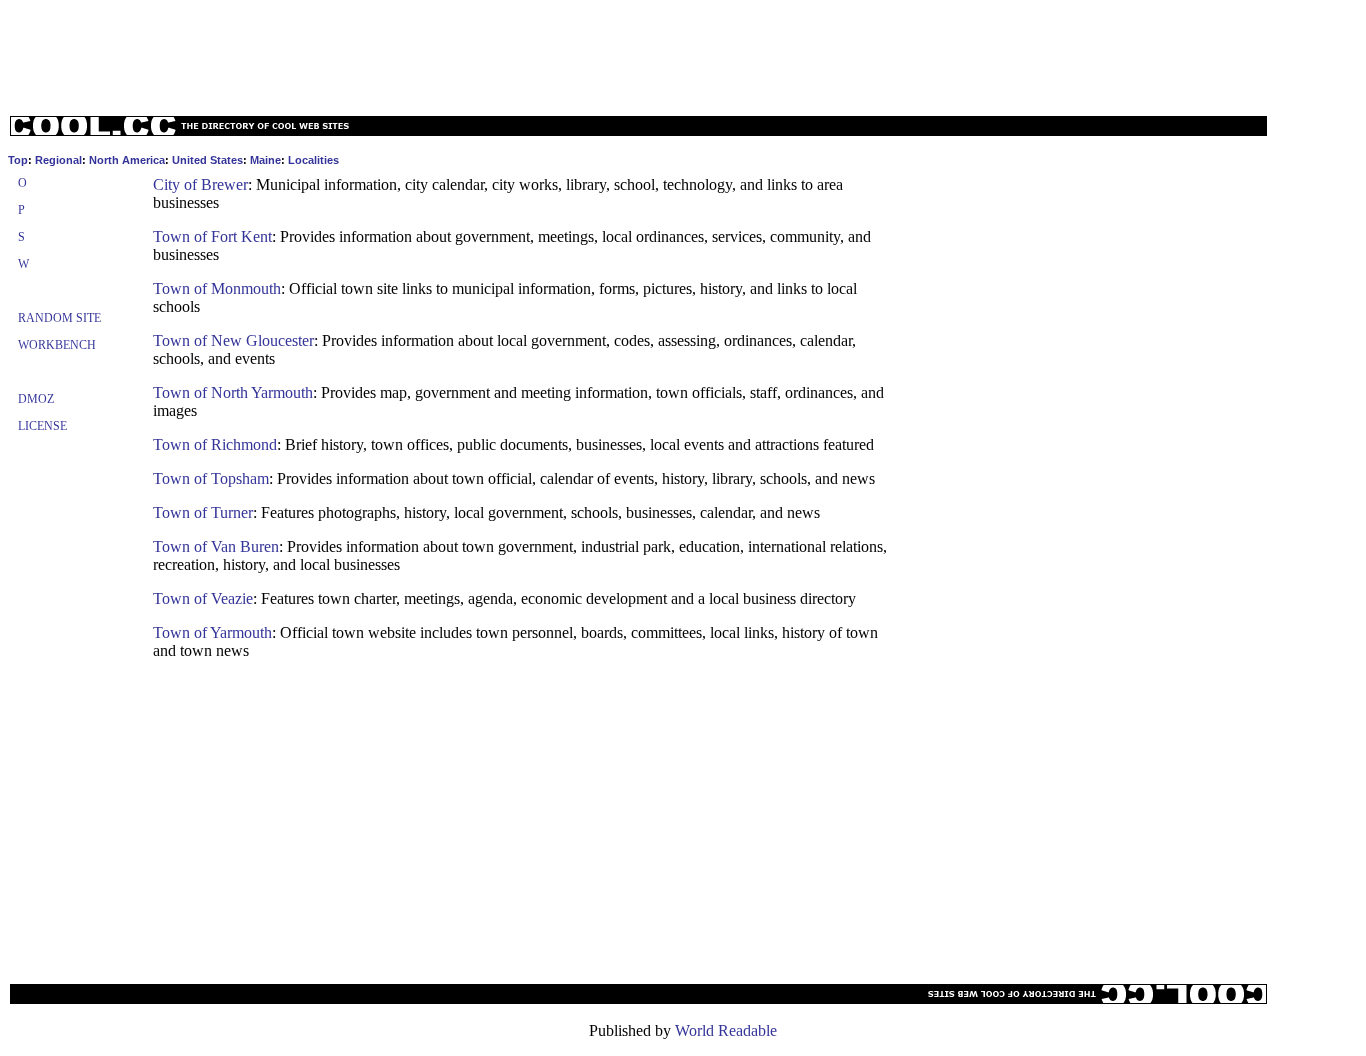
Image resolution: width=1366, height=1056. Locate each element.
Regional (58, 160)
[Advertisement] (683, 53)
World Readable (726, 1030)
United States (207, 160)
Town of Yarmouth (212, 632)
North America (127, 160)
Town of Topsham (211, 478)
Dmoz (36, 399)
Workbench (57, 345)
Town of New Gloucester (233, 340)
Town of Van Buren (216, 546)
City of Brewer (200, 184)
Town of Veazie (203, 598)
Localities (313, 160)
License (42, 426)
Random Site (59, 318)
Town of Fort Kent (212, 236)
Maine (265, 160)
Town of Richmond (215, 444)
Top (18, 160)
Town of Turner (203, 512)
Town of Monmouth (217, 288)
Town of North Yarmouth (233, 392)
